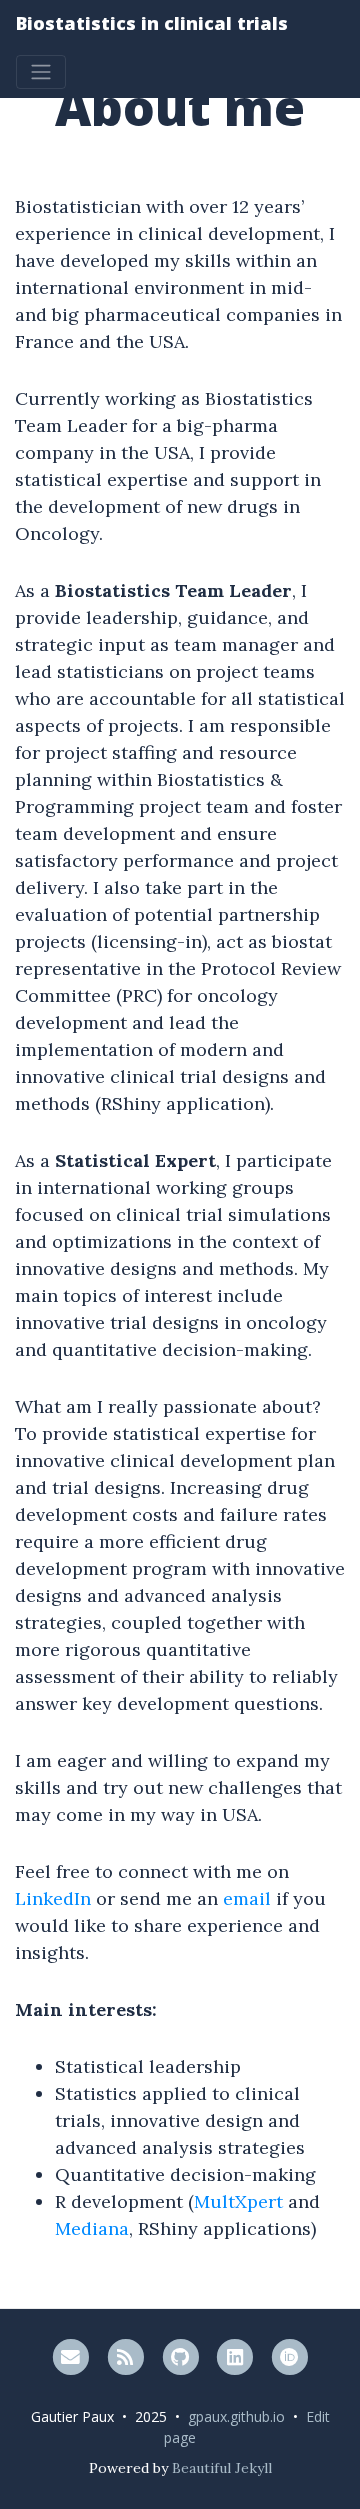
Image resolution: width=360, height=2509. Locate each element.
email (247, 1898)
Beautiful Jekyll (222, 2468)
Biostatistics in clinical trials (152, 23)
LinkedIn (53, 1898)
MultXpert (238, 2201)
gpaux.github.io (236, 2416)
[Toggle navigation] (41, 72)
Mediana (92, 2228)
